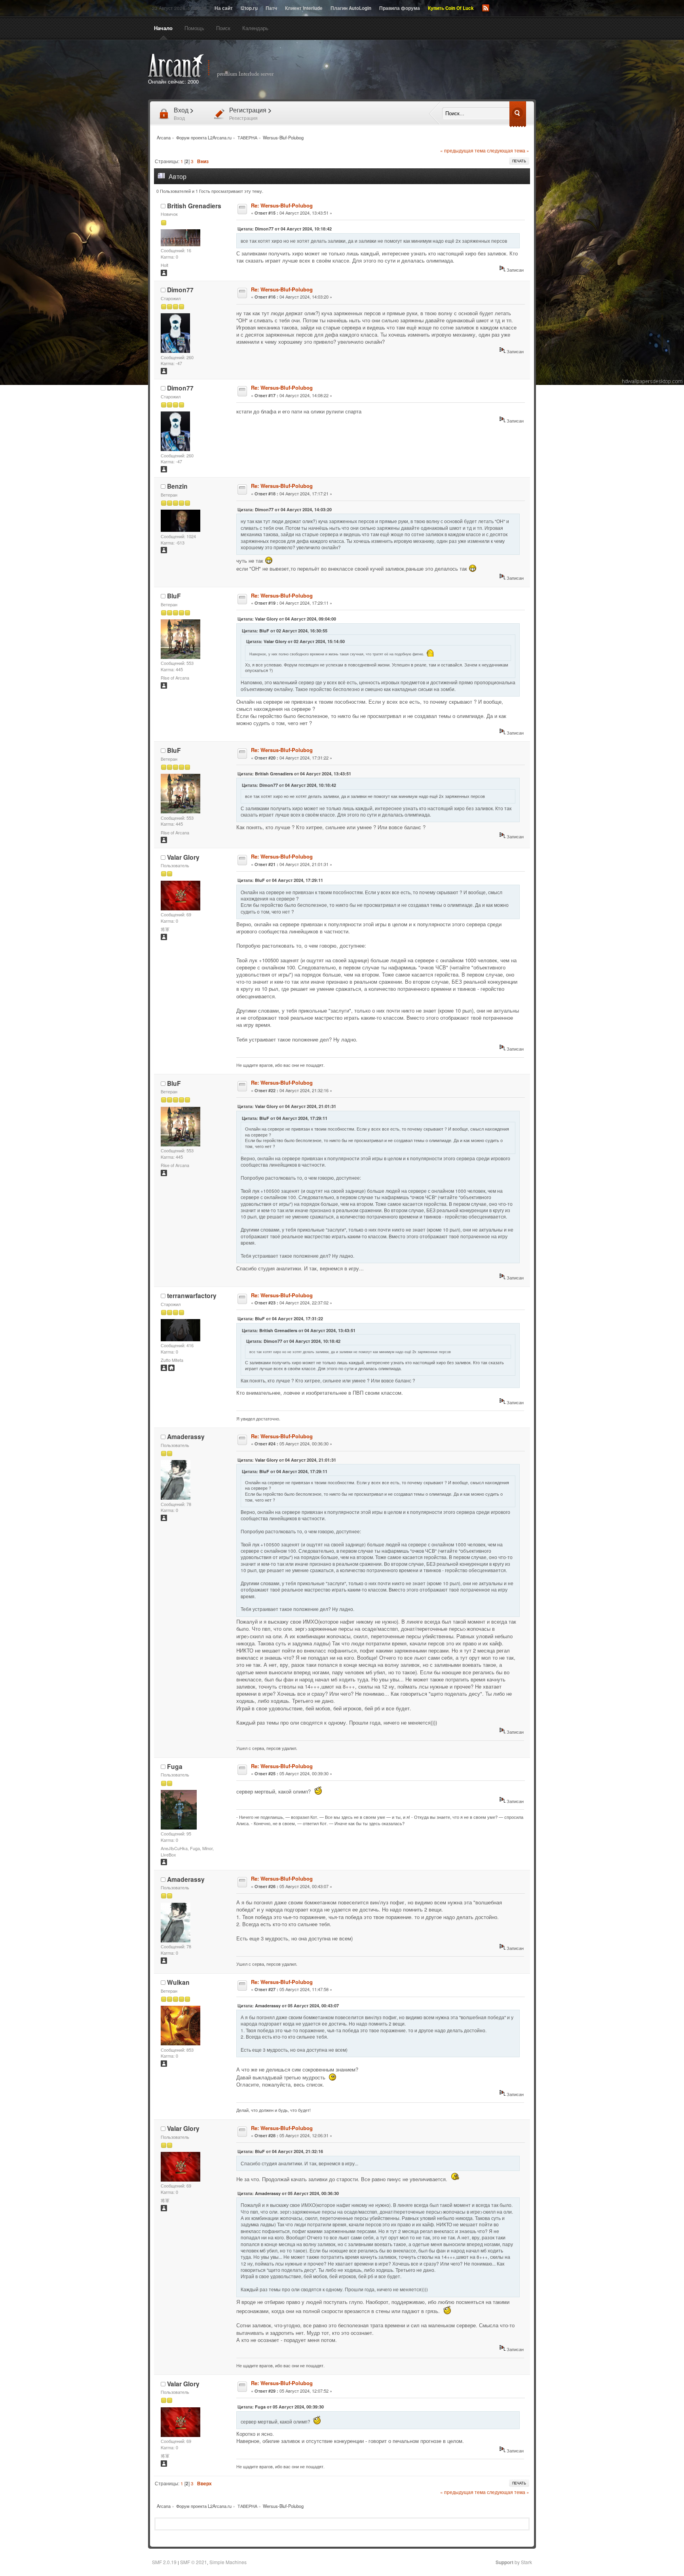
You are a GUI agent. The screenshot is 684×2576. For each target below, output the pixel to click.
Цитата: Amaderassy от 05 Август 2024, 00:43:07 (288, 2006)
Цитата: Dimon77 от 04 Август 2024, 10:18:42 (285, 229)
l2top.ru (249, 8)
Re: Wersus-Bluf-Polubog (282, 205)
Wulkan (178, 1982)
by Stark (514, 2562)
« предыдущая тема (463, 150)
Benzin (177, 486)
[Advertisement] (432, 70)
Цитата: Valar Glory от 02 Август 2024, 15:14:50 (295, 641)
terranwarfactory (192, 1296)
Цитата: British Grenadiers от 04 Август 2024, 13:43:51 (294, 774)
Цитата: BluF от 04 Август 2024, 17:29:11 (280, 880)
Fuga (175, 1766)
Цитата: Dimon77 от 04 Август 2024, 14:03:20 (285, 509)
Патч (271, 8)
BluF (174, 596)
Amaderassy (186, 1437)
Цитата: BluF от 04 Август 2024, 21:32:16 (280, 2151)
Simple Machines (228, 2562)
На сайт (224, 8)
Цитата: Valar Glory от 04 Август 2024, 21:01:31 (287, 1106)
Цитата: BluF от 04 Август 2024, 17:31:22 (280, 1318)
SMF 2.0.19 (164, 2562)
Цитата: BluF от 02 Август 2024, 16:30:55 (285, 631)
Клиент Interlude (304, 8)
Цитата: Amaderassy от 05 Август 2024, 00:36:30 (288, 2193)
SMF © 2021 (194, 2562)
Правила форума (400, 8)
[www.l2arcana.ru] (171, 1369)
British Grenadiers (194, 206)
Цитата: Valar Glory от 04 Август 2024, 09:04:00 (287, 619)
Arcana (219, 66)
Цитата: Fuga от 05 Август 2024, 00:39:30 (281, 2407)
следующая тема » (508, 150)
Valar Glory (183, 857)
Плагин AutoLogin (351, 8)
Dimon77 (180, 290)
